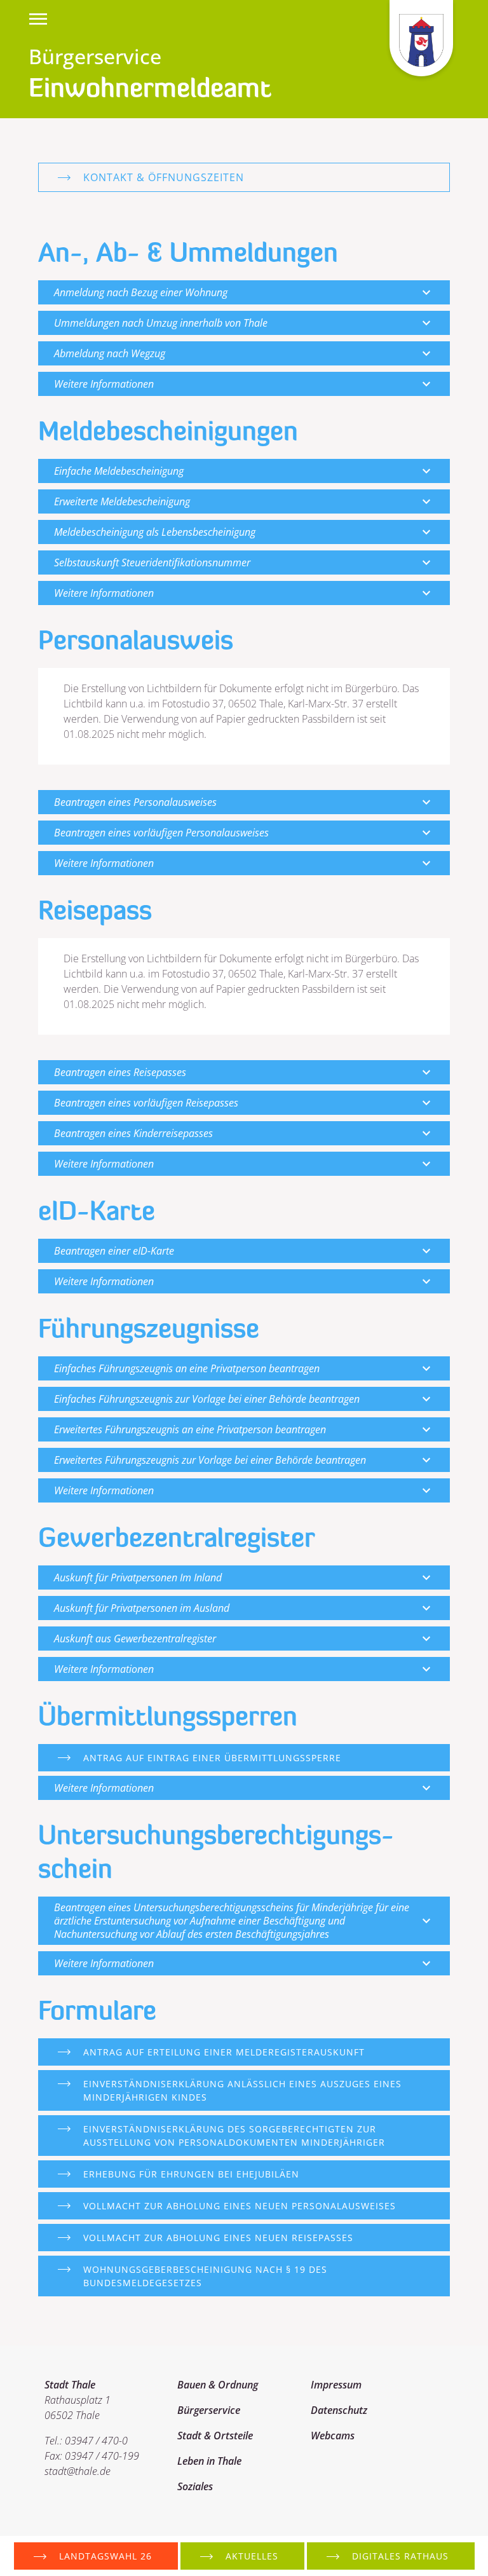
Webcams (333, 2436)
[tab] (244, 292)
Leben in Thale (209, 2461)
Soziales (195, 2486)
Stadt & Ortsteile (215, 2436)
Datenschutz (339, 2410)
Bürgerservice (209, 2410)
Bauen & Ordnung (218, 2385)
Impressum (336, 2385)
